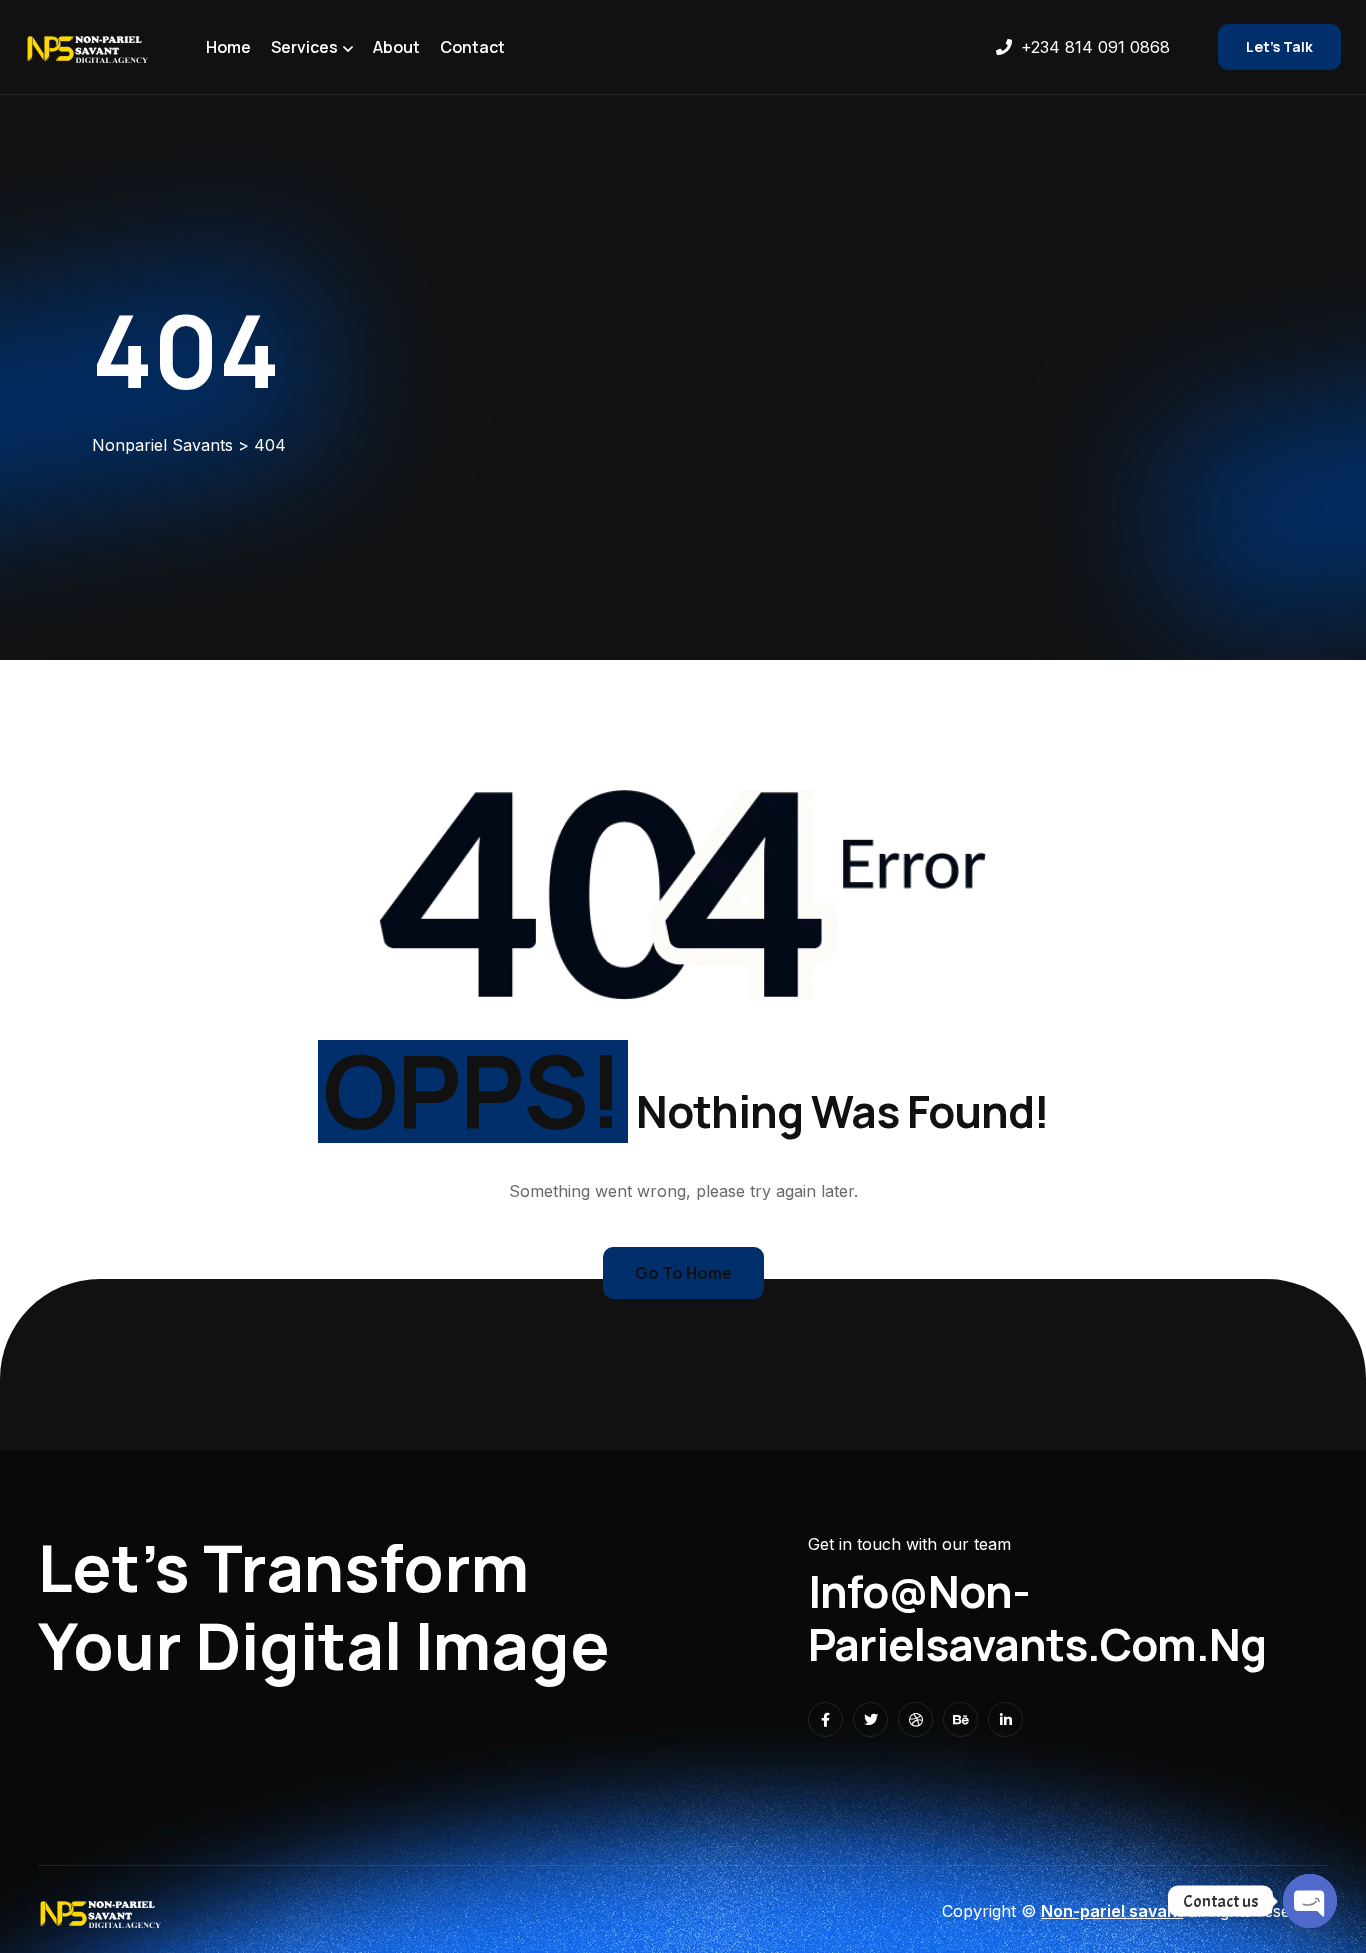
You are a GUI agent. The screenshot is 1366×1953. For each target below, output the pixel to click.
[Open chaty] (1310, 1901)
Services (304, 47)
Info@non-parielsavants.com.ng (1037, 1617)
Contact (472, 47)
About (396, 47)
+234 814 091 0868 (1095, 47)
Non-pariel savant (1112, 1911)
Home (228, 47)
